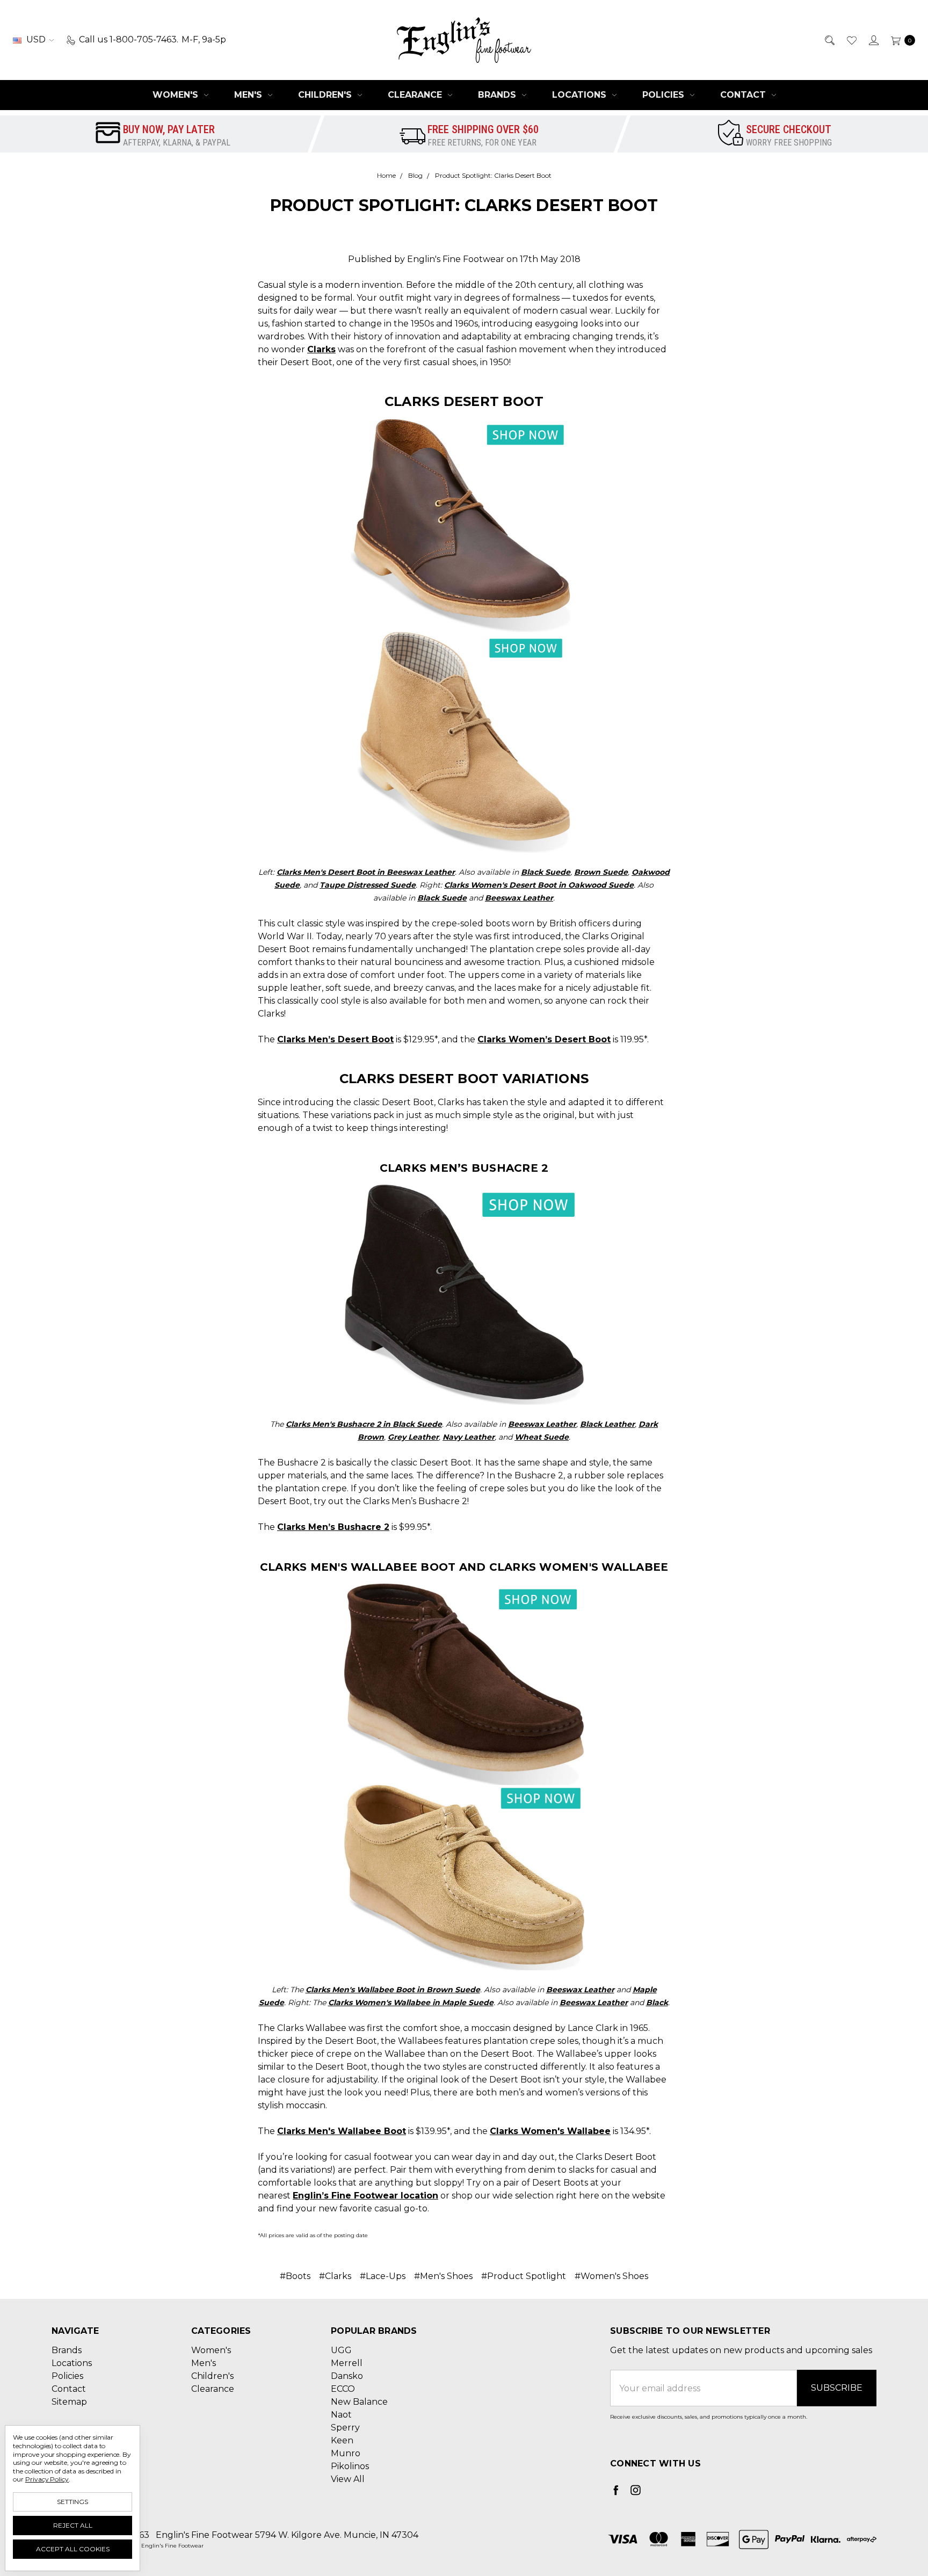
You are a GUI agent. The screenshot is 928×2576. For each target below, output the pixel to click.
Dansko (347, 2376)
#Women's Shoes (611, 2276)
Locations (581, 95)
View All (348, 2479)
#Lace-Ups (383, 2276)
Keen (342, 2440)
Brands (498, 95)
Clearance (416, 95)
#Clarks (335, 2276)
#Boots (295, 2276)
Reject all (73, 2525)
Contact (744, 95)
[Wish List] (851, 40)
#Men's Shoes (443, 2276)
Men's (249, 95)
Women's (177, 95)
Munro (346, 2453)
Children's (326, 95)
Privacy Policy (47, 2479)
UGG (341, 2350)
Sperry (345, 2428)
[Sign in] (873, 40)
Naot (341, 2415)
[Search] (829, 40)
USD (36, 39)
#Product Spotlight (524, 2276)
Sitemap (69, 2402)
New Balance (359, 2402)
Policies (665, 95)
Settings (73, 2502)
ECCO (343, 2389)
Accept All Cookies (73, 2549)
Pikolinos (350, 2466)
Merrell (347, 2363)
